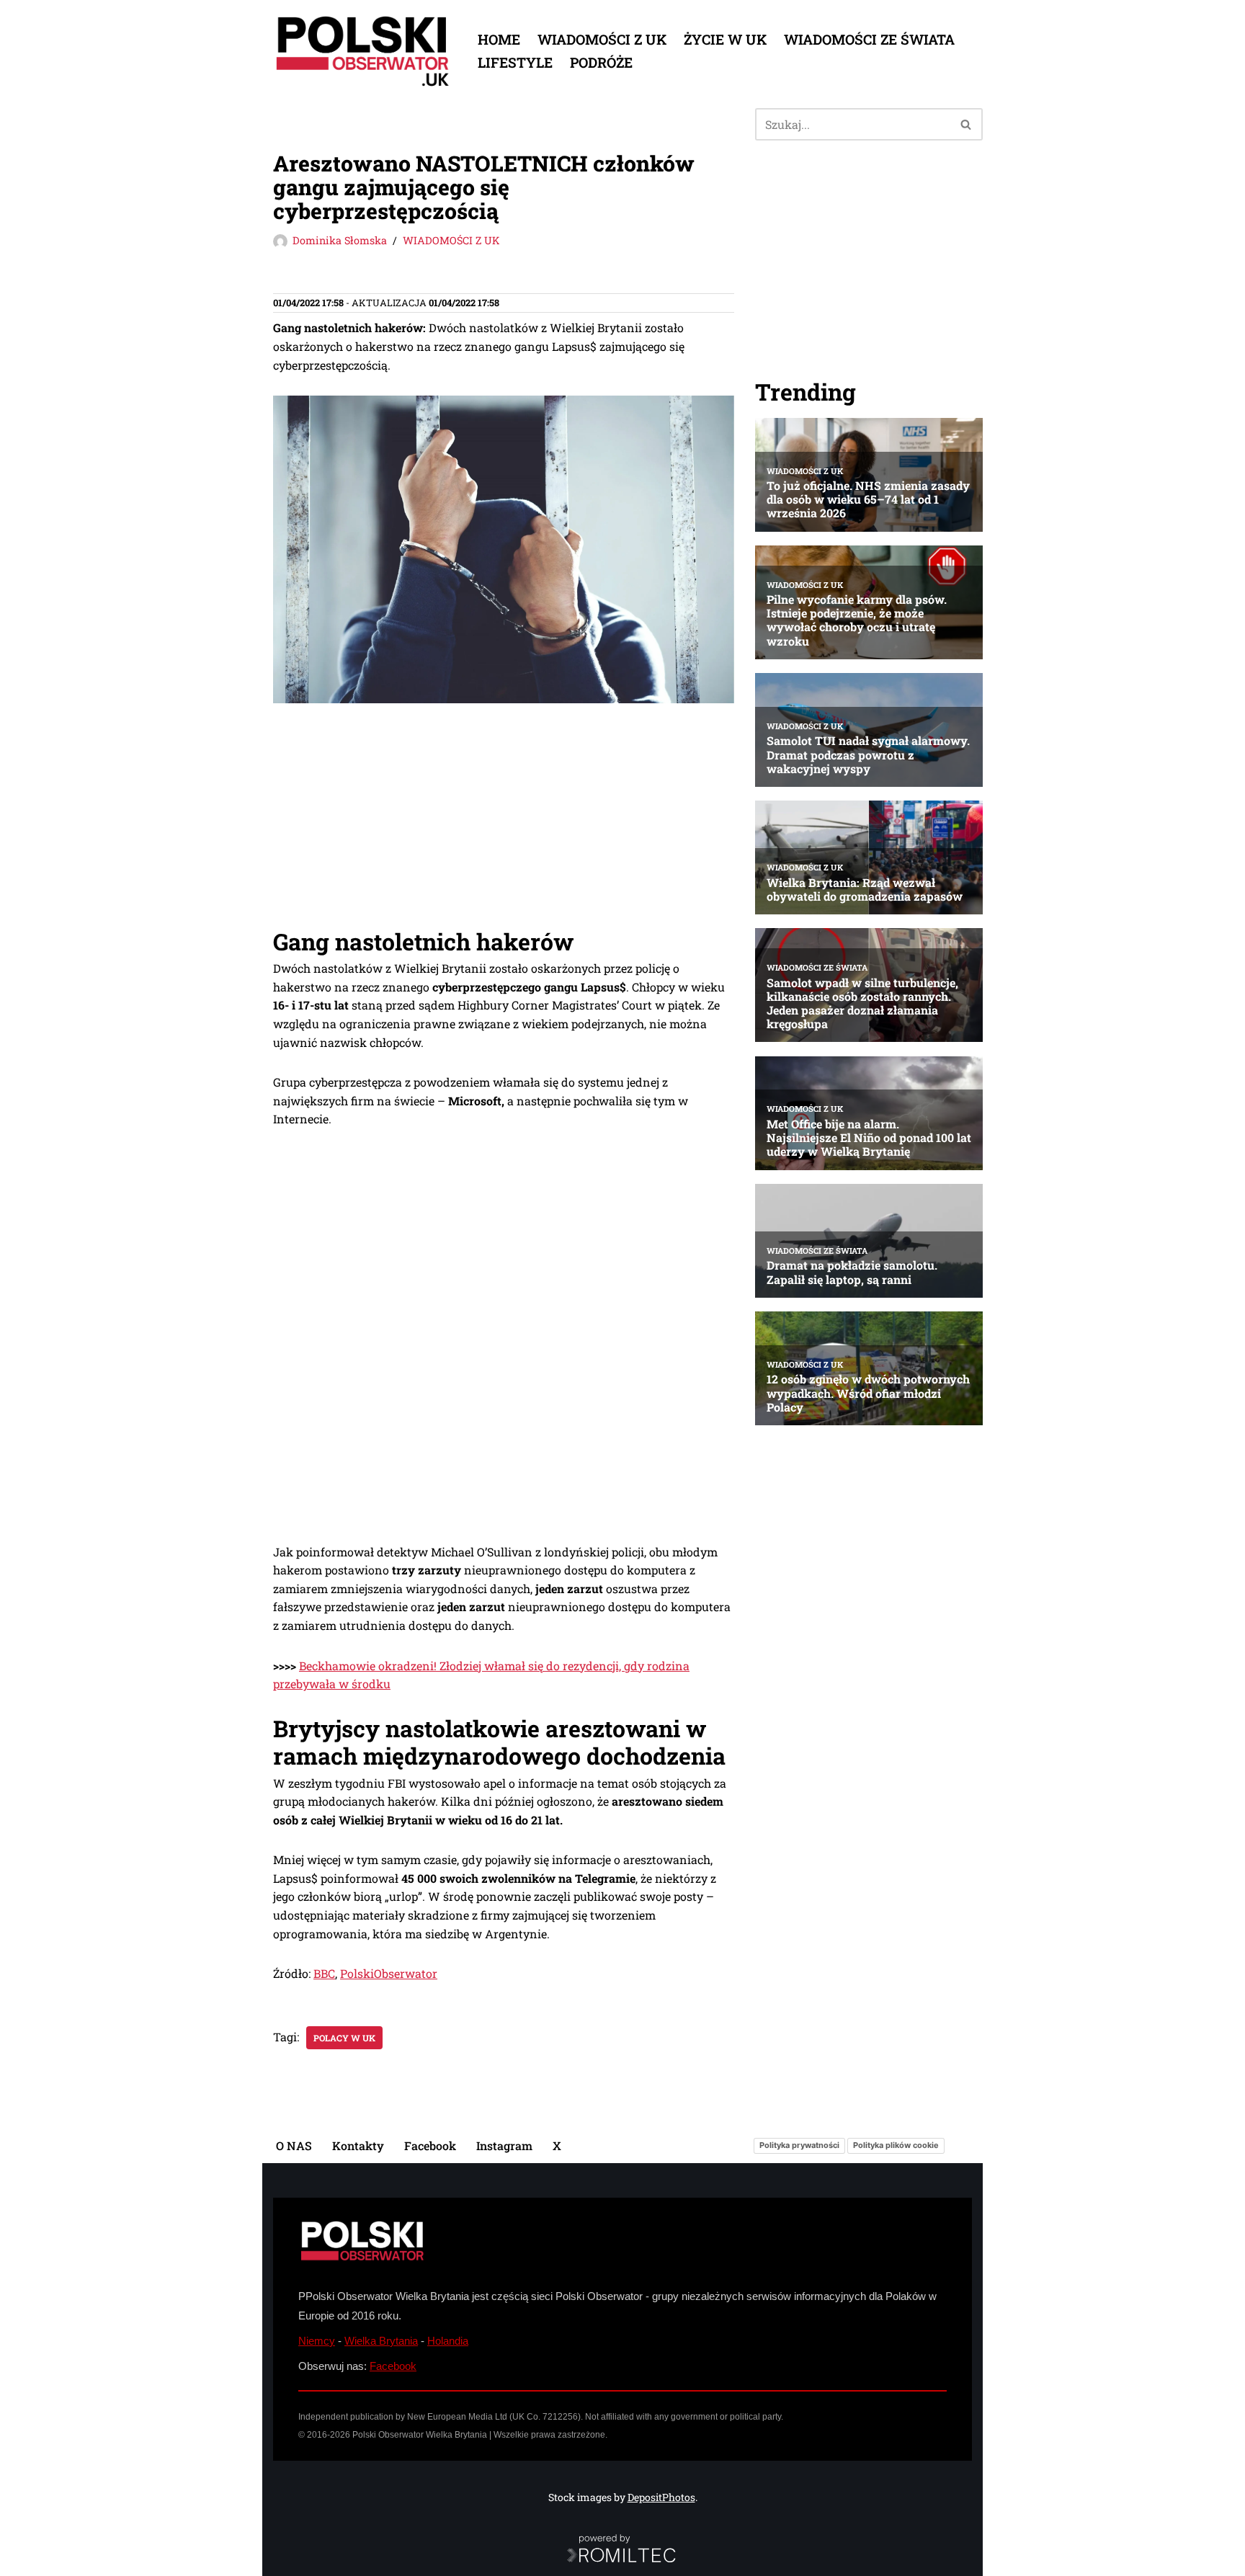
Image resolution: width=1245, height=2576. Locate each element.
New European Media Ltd (457, 2417)
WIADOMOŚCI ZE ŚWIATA (869, 39)
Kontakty (358, 2145)
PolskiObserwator (389, 1973)
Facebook (430, 2145)
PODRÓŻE (601, 62)
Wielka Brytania (381, 2341)
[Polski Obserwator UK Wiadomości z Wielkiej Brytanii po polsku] (363, 51)
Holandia (448, 2341)
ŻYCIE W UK (725, 39)
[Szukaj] (967, 124)
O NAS (294, 2145)
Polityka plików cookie (896, 2145)
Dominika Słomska (340, 240)
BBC (324, 1973)
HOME (499, 39)
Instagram (504, 2145)
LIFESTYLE (515, 62)
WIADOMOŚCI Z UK (602, 39)
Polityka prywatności (799, 2145)
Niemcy (317, 2341)
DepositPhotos (661, 2497)
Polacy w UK (344, 2038)
